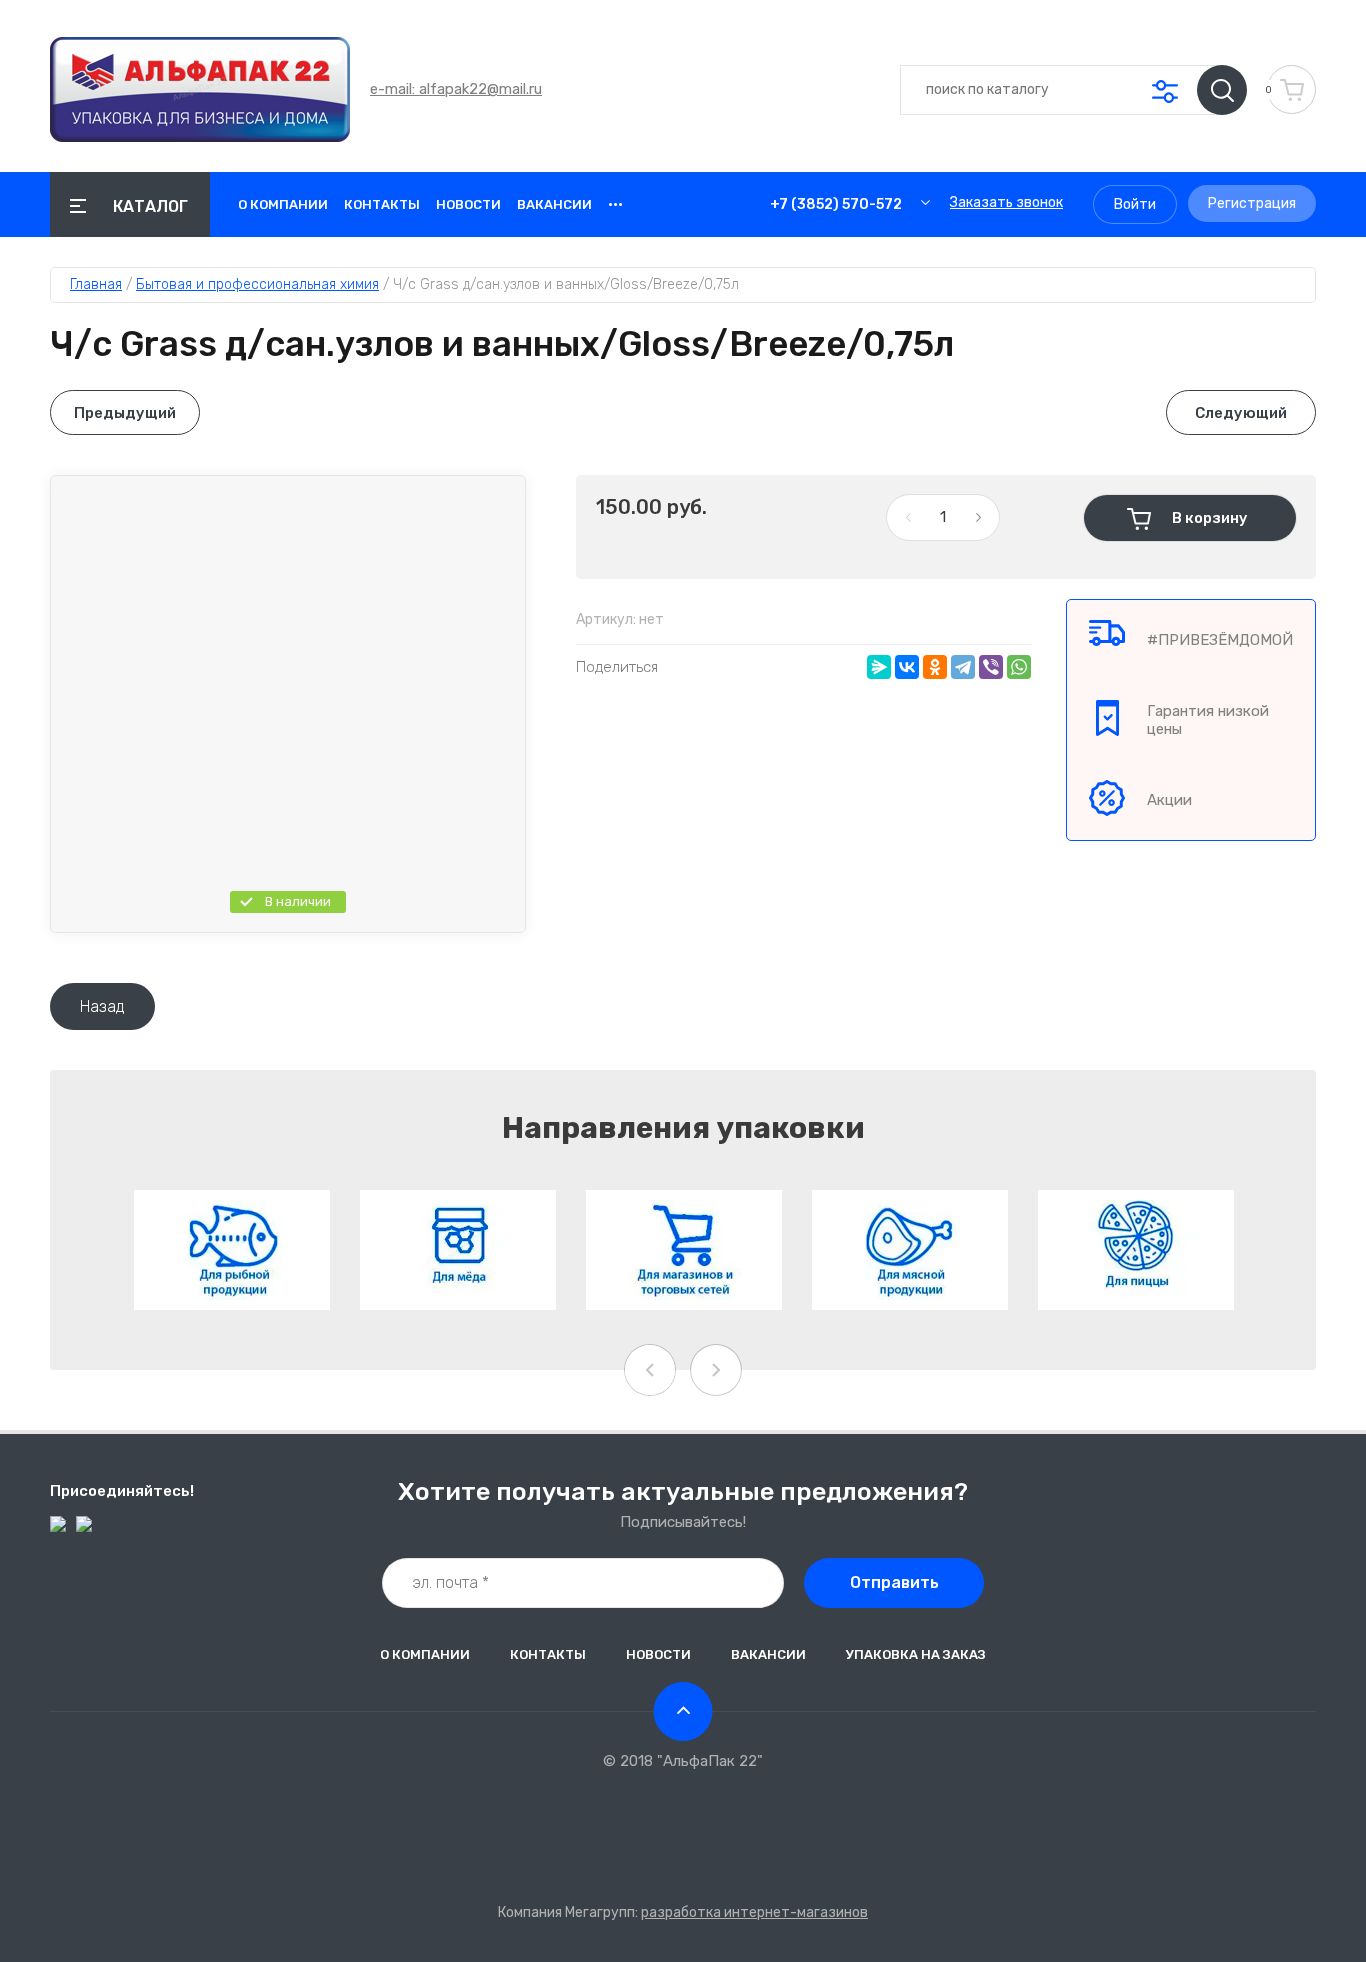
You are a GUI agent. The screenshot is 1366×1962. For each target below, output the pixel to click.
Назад (102, 1006)
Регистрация (1252, 203)
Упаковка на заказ (916, 1654)
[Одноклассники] (935, 667)
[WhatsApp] (1019, 667)
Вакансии (554, 204)
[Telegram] (963, 667)
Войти (1135, 204)
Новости (468, 204)
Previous (650, 1370)
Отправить (894, 1582)
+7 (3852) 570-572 (836, 204)
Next (716, 1370)
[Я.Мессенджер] (879, 667)
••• (615, 204)
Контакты (382, 204)
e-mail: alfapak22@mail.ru (456, 89)
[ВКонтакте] (907, 667)
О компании (283, 204)
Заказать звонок (1006, 202)
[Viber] (991, 667)
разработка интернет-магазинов (754, 1912)
